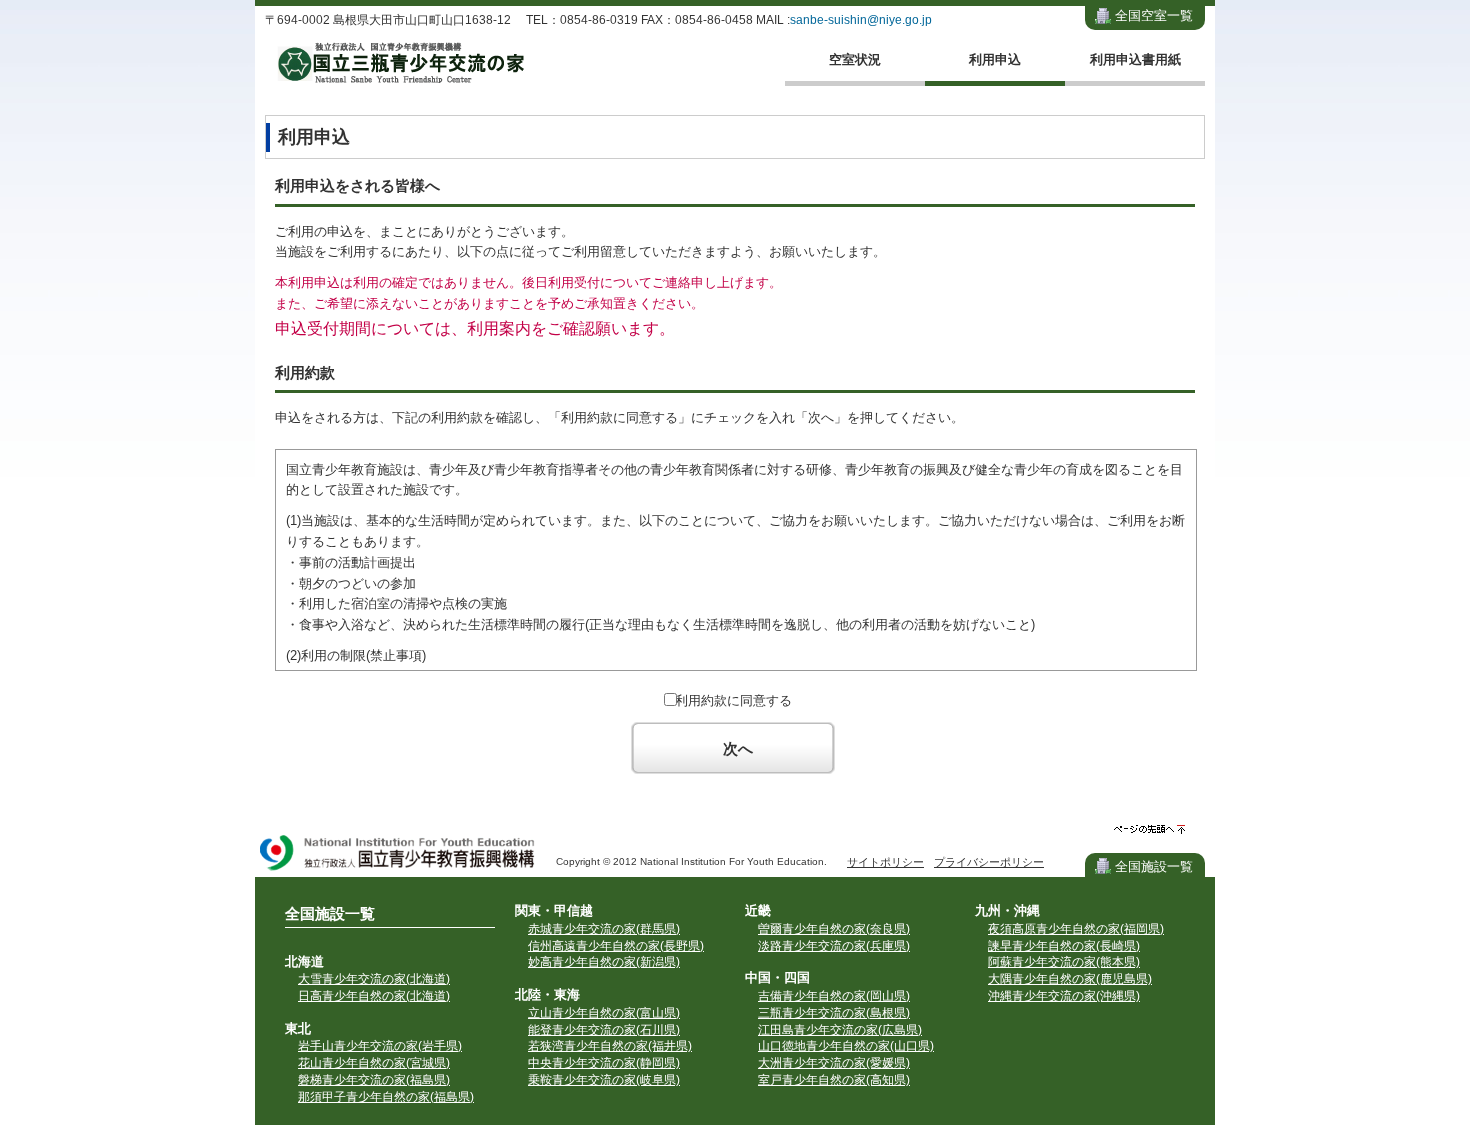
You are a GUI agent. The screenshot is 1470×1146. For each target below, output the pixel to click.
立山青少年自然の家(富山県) (604, 1013)
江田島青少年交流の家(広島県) (840, 1030)
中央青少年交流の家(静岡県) (604, 1063)
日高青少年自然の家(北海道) (374, 996)
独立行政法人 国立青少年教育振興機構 (398, 854)
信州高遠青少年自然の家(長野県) (616, 946)
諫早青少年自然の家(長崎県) (1064, 946)
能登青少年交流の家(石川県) (604, 1030)
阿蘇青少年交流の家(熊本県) (1064, 962)
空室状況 (855, 59)
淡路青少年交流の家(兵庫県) (834, 946)
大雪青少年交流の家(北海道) (374, 979)
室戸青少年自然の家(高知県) (834, 1080)
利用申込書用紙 (1135, 59)
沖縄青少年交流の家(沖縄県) (1064, 996)
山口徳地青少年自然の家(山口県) (846, 1046)
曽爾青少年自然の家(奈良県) (834, 929)
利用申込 (995, 59)
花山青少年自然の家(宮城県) (374, 1063)
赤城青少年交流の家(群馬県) (604, 929)
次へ (738, 748)
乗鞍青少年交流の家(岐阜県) (604, 1080)
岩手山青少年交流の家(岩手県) (380, 1046)
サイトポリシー (885, 862)
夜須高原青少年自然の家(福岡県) (1076, 929)
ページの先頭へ (1149, 829)
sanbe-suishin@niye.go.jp (861, 20)
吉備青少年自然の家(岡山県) (834, 996)
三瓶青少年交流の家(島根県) (834, 1013)
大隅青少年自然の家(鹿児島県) (1070, 979)
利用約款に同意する (733, 700)
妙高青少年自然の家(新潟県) (604, 962)
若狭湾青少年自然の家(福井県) (610, 1046)
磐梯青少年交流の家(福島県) (374, 1080)
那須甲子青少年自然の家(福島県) (386, 1097)
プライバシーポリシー (989, 862)
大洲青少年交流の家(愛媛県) (834, 1063)
